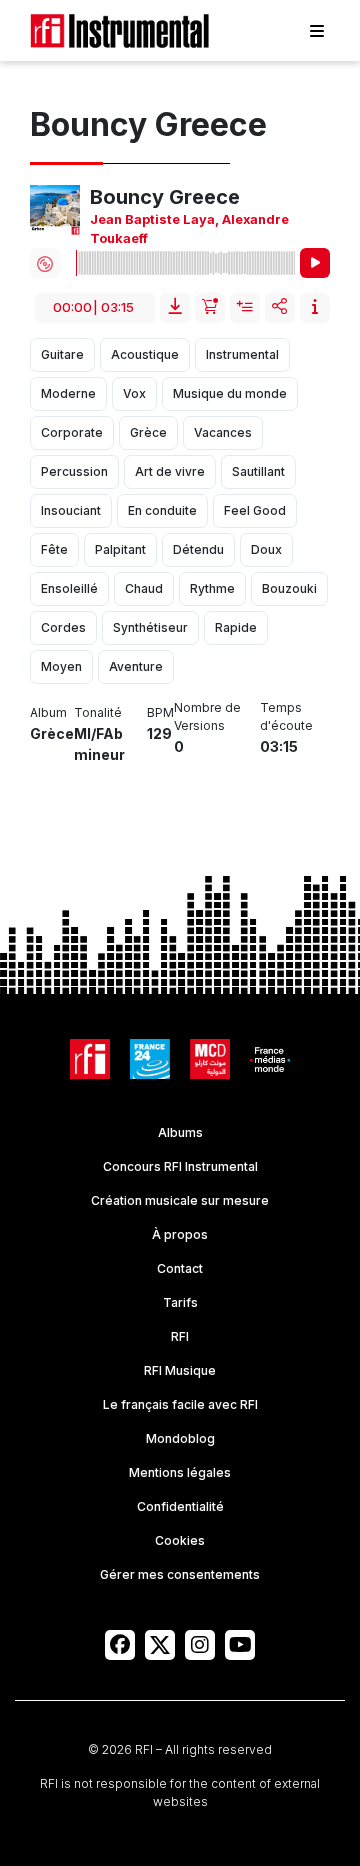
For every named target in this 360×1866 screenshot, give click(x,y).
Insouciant (71, 510)
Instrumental (242, 354)
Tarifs (180, 1302)
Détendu (198, 549)
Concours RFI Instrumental (180, 1166)
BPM (160, 712)
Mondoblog (180, 1438)
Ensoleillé (69, 588)
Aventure (136, 666)
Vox (134, 393)
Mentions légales (180, 1472)
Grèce (148, 432)
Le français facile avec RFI (180, 1404)
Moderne (68, 393)
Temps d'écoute (286, 716)
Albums (180, 1132)
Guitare (62, 354)
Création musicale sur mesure (180, 1200)
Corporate (72, 432)
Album (48, 712)
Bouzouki (289, 588)
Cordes (63, 627)
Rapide (236, 627)
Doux (266, 549)
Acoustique (145, 354)
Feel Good (255, 510)
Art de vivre (170, 471)
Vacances (223, 432)
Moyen (61, 666)
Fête (54, 549)
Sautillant (258, 471)
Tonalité (98, 712)
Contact (180, 1268)
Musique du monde (230, 393)
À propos (180, 1234)
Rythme (212, 588)
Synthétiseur (150, 627)
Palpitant (120, 549)
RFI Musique (180, 1370)
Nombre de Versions (207, 716)
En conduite (162, 510)
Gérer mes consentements (180, 1574)
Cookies (180, 1540)
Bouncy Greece (165, 197)
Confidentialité (180, 1506)
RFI (180, 1336)
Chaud (144, 588)
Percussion (74, 471)
